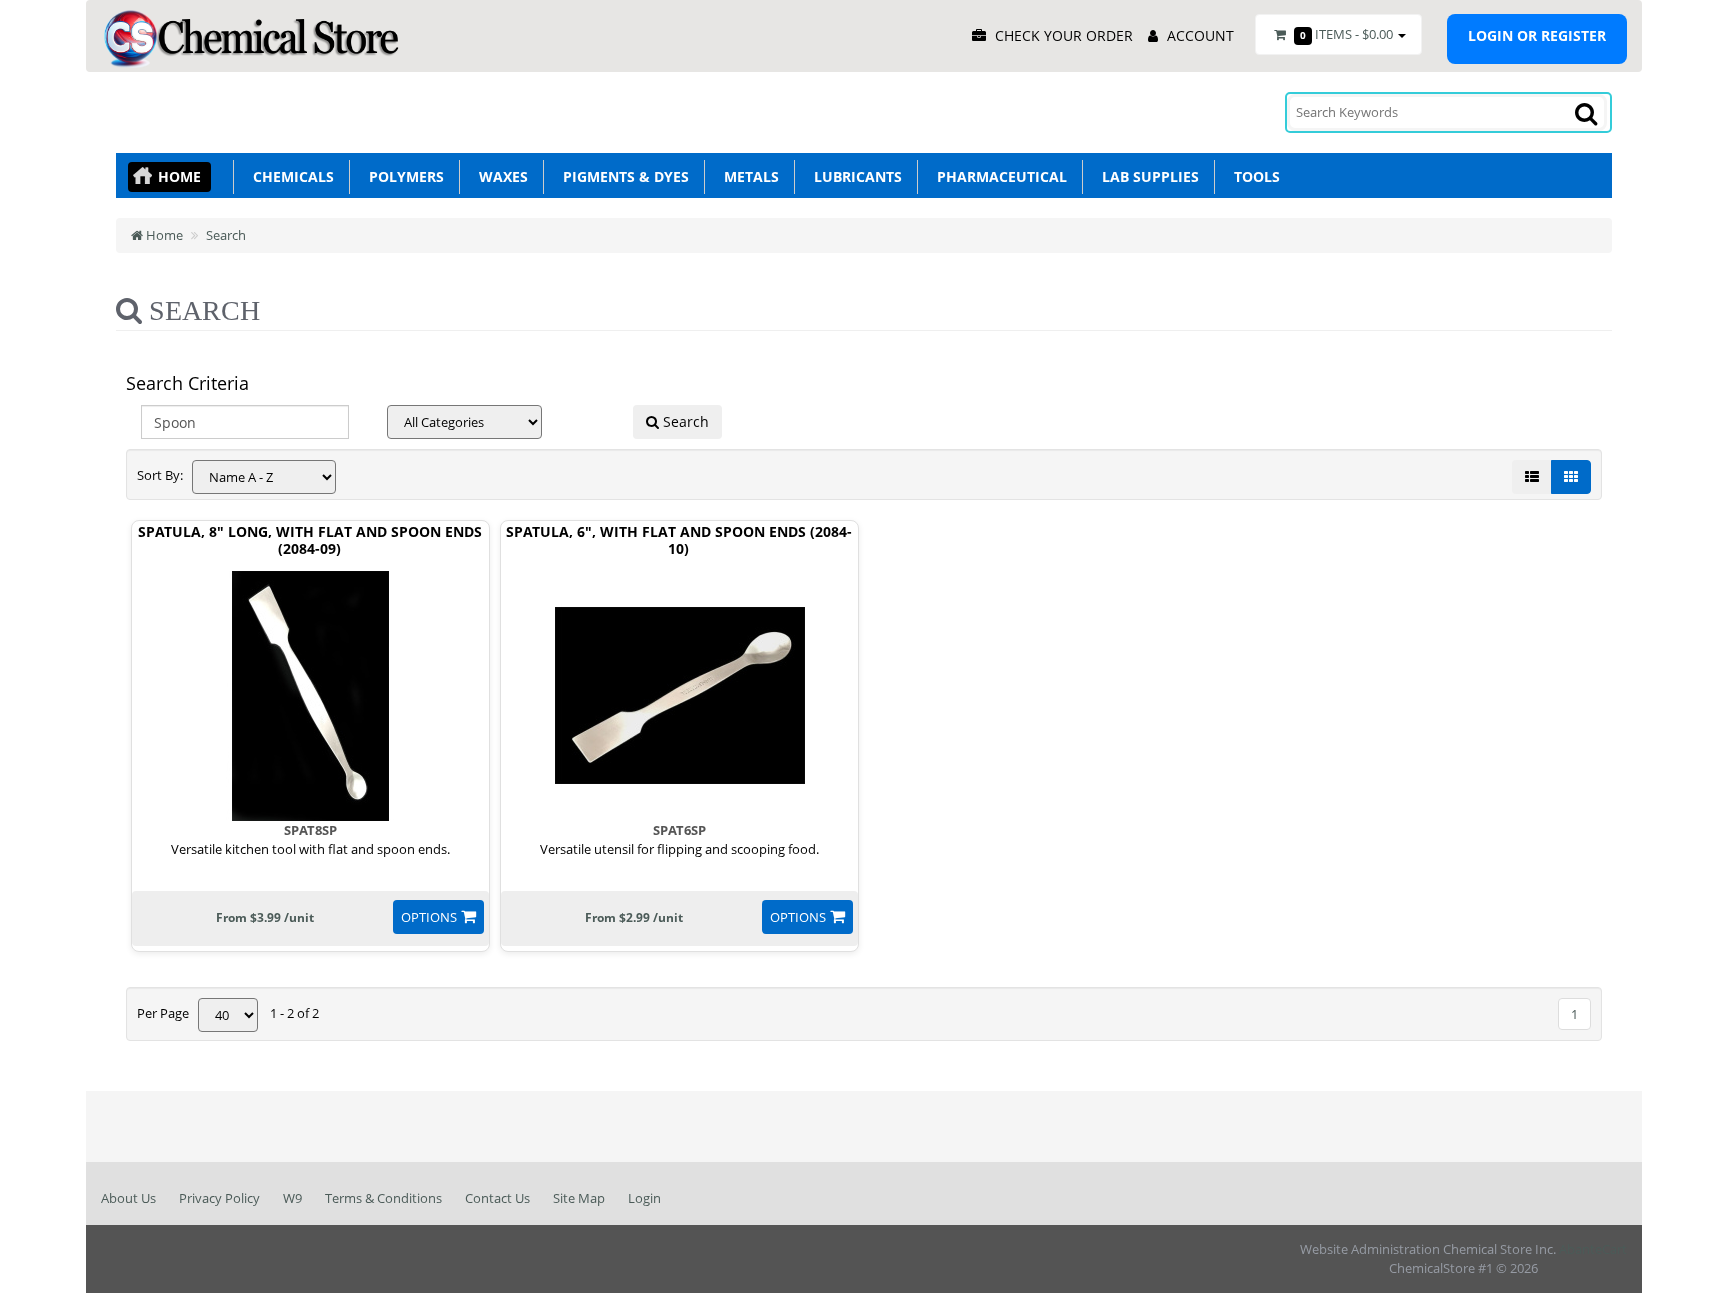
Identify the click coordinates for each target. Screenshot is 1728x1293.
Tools (1253, 176)
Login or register (1537, 35)
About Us (128, 1198)
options (429, 917)
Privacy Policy (219, 1198)
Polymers (402, 176)
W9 (292, 1198)
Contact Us (497, 1198)
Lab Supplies (1146, 176)
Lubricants (854, 176)
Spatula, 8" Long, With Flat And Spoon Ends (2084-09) (310, 541)
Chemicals (289, 176)
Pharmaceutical (998, 176)
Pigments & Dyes (622, 176)
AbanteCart (1593, 1249)
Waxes (499, 176)
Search (226, 235)
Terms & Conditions (383, 1198)
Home (179, 176)
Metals (747, 176)
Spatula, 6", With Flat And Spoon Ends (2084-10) (679, 541)
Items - (1346, 34)
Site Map (579, 1198)
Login (644, 1198)
